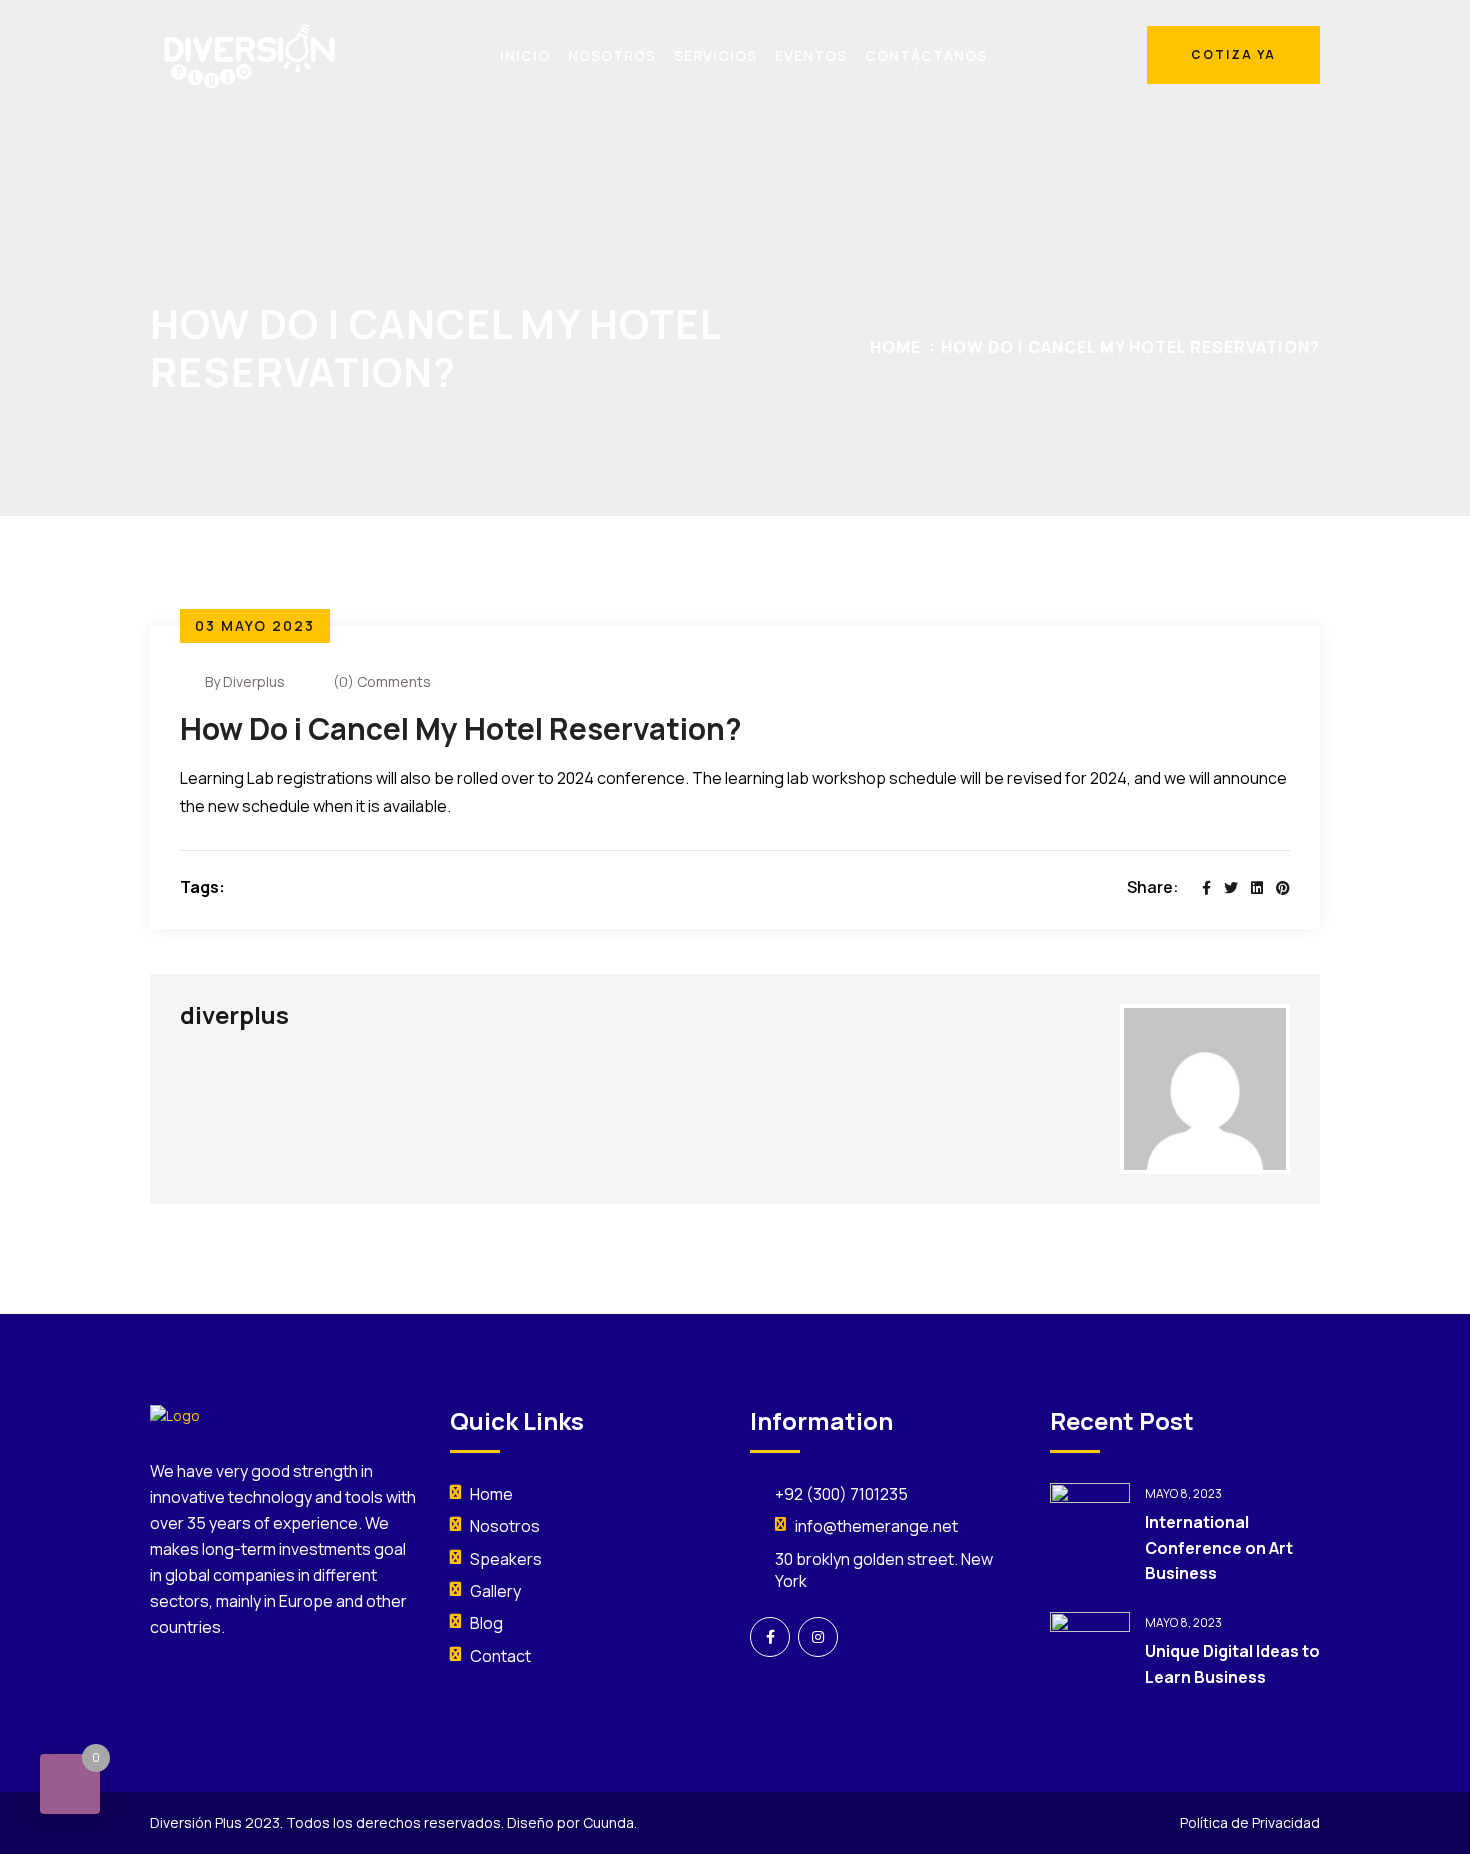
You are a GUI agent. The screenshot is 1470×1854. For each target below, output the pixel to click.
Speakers (506, 1559)
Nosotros (505, 1526)
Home (895, 347)
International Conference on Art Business (1219, 1547)
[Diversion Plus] (250, 54)
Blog (486, 1623)
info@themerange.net (876, 1526)
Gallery (495, 1591)
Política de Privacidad (1250, 1822)
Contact (500, 1656)
